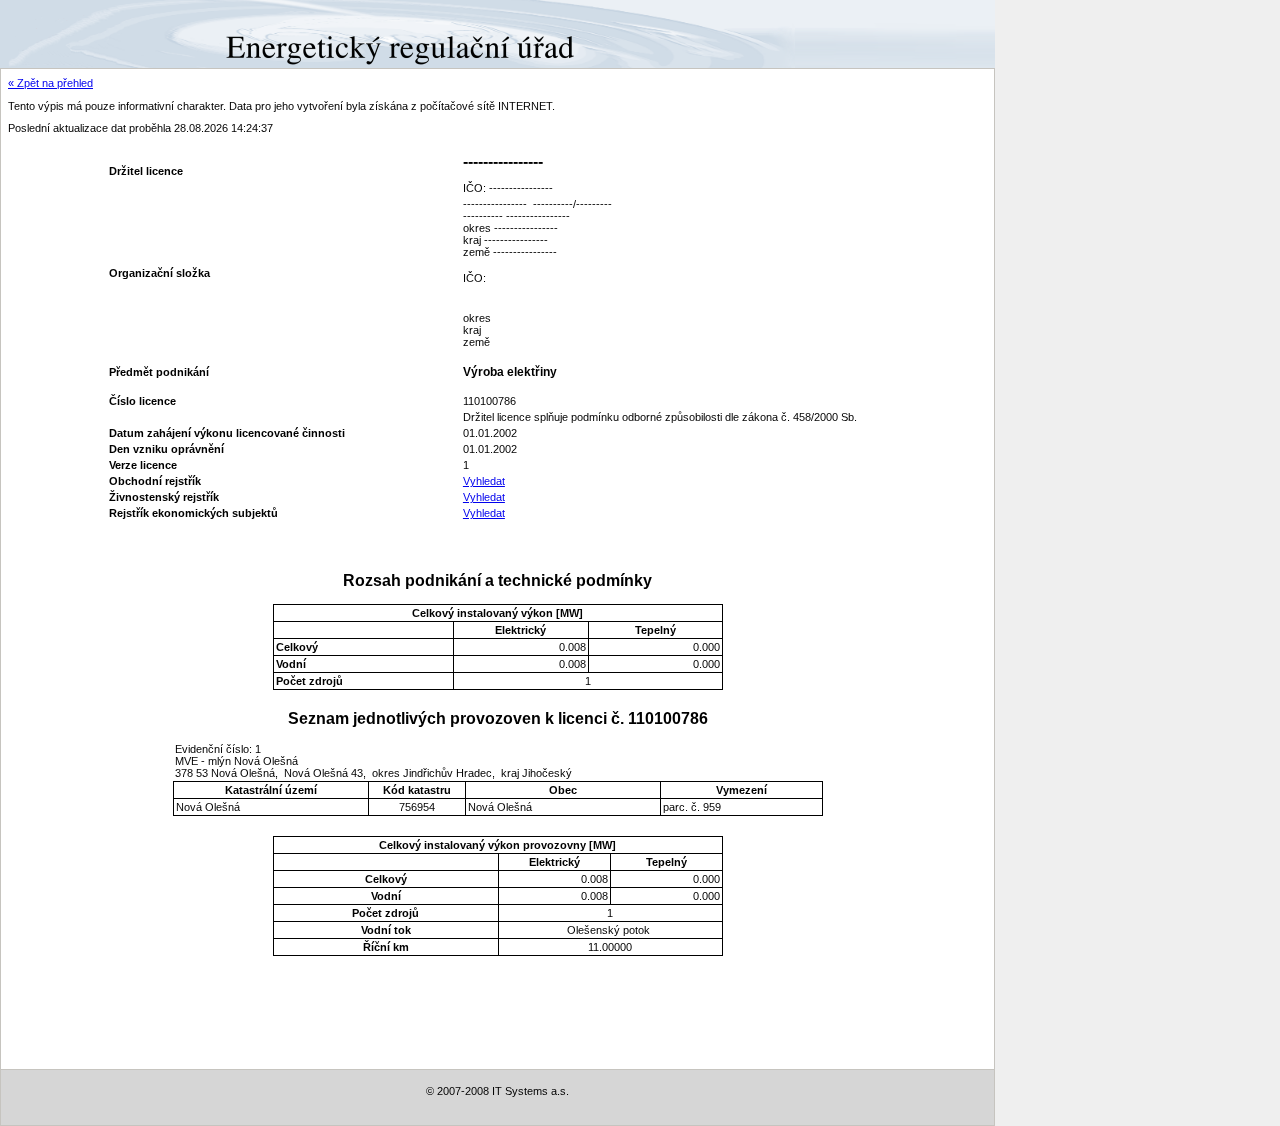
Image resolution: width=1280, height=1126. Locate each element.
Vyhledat (484, 481)
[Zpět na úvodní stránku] (72, 33)
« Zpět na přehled (50, 83)
